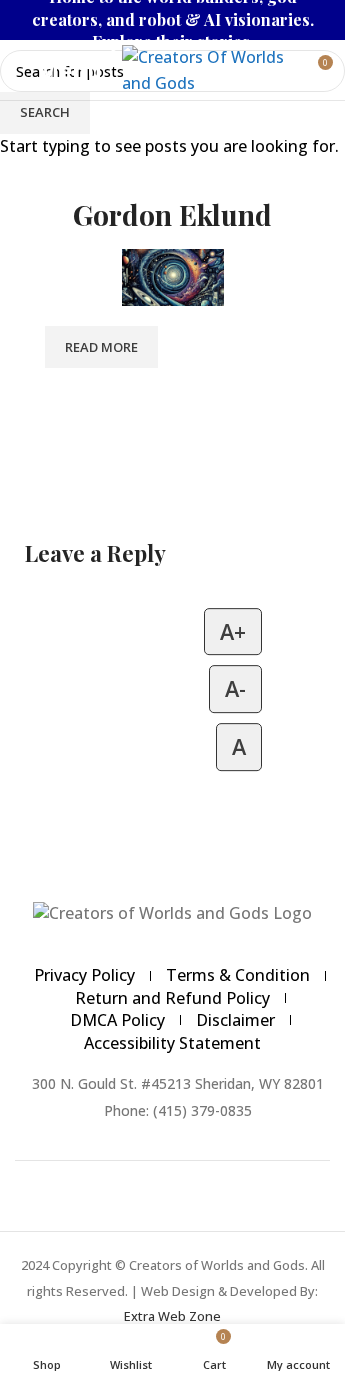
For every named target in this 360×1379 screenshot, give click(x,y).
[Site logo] (205, 68)
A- (235, 689)
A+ (233, 631)
